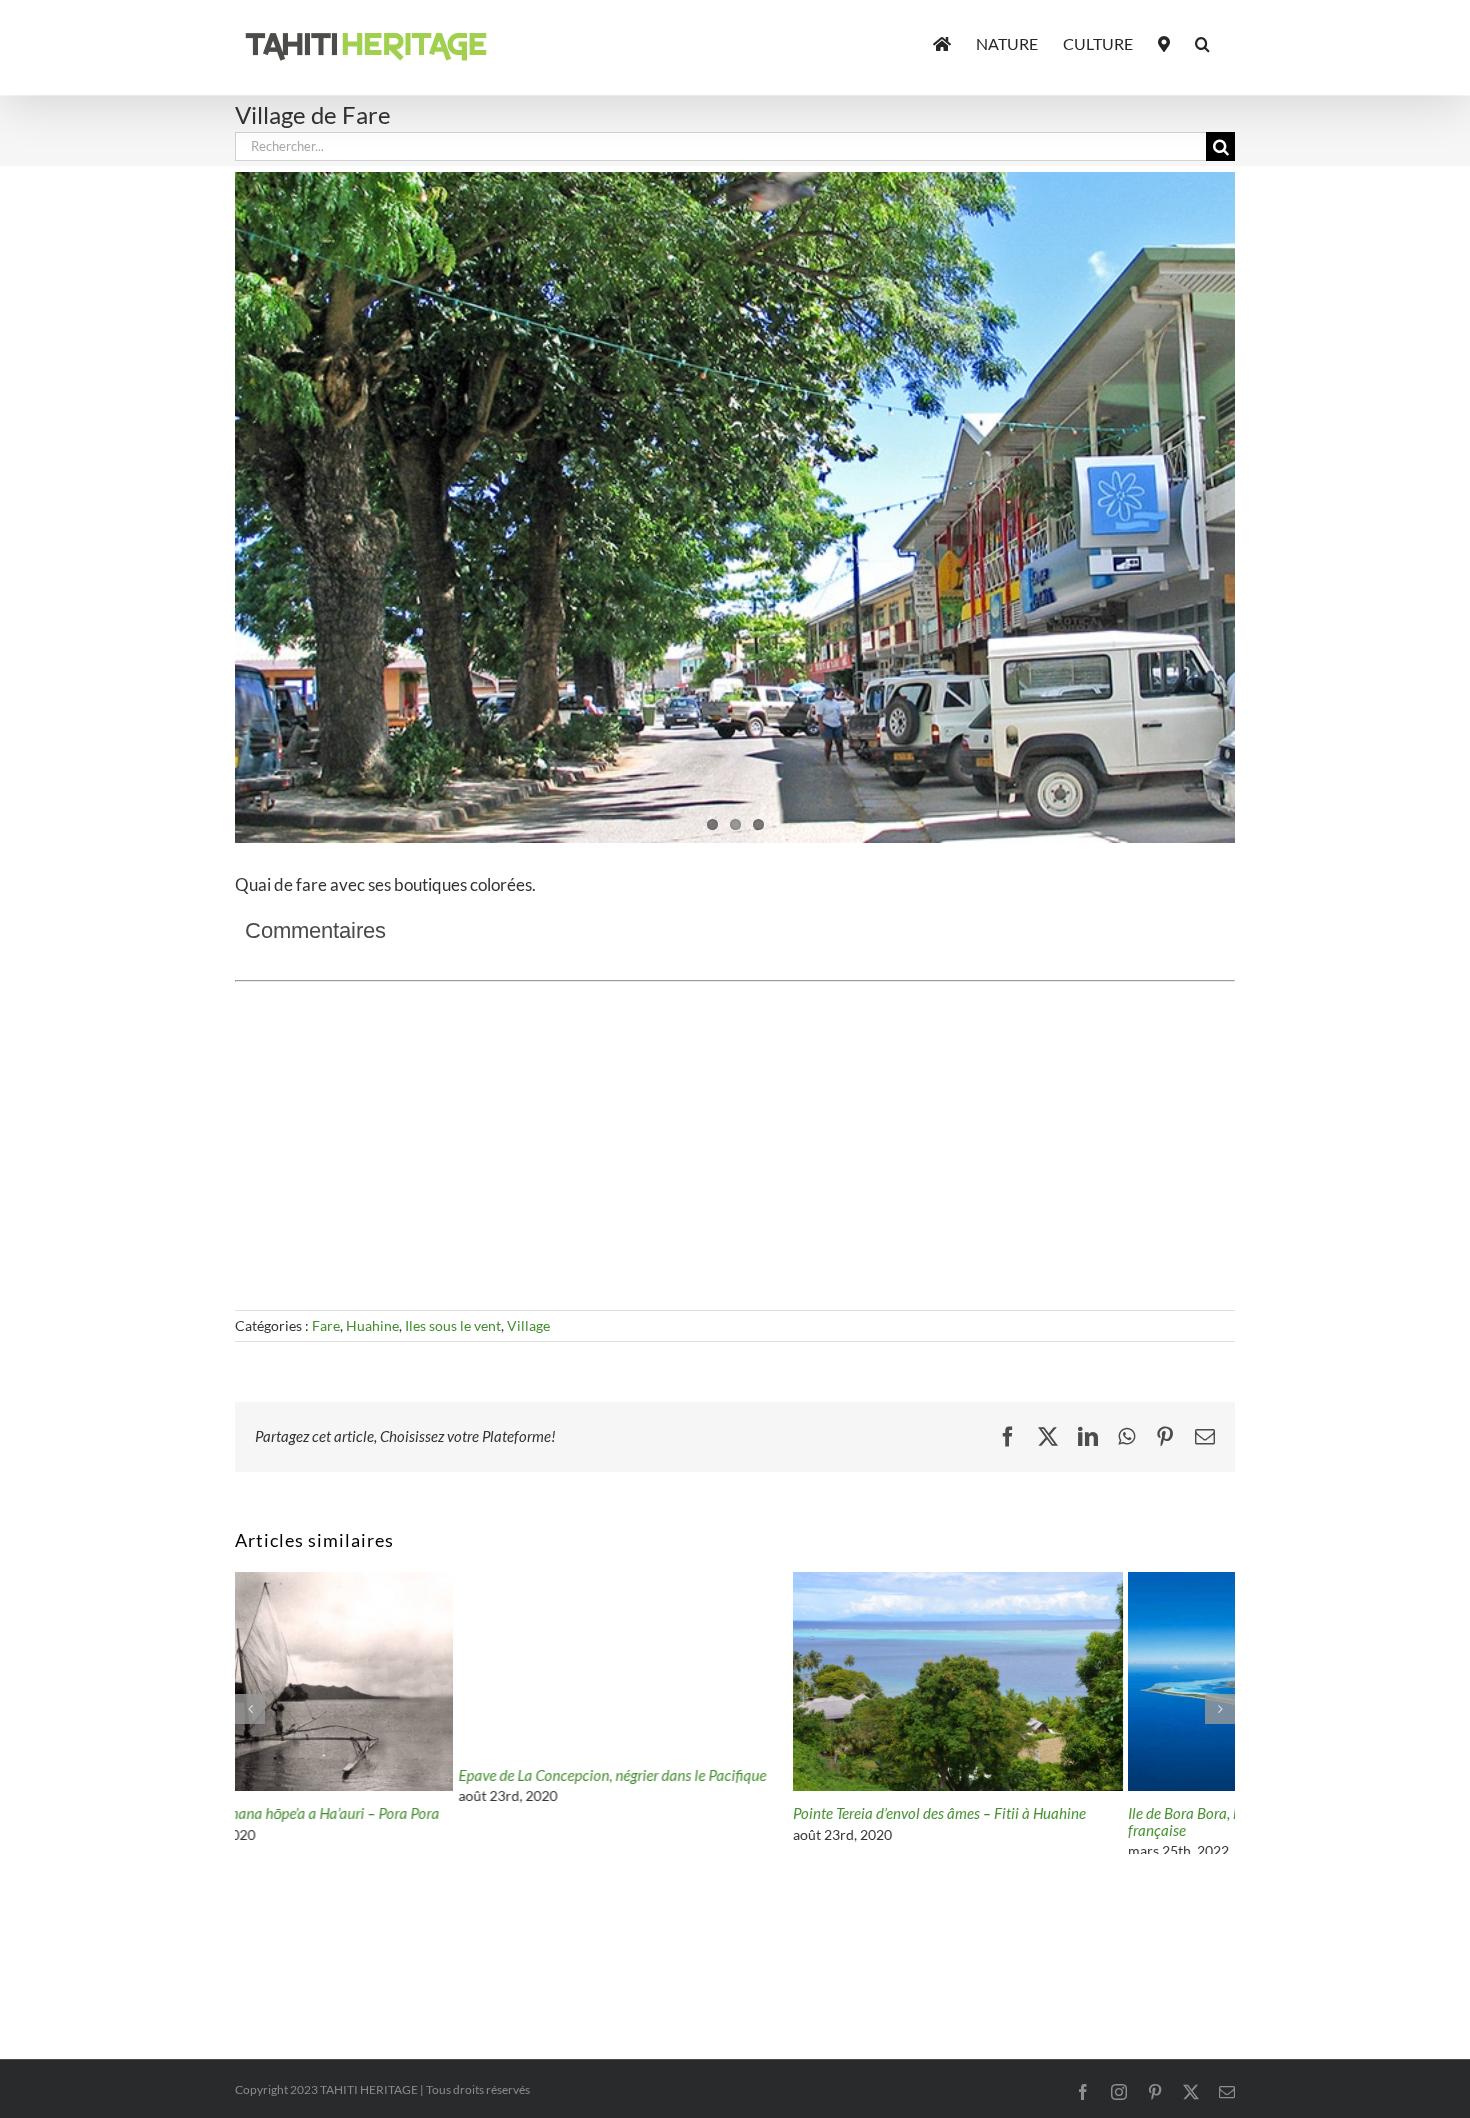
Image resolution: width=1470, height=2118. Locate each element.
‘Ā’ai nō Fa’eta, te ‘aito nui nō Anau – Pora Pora (1048, 1814)
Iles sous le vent (453, 1325)
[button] (1202, 42)
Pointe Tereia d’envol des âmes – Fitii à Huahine (381, 1813)
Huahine (372, 1325)
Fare (326, 1325)
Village (528, 1325)
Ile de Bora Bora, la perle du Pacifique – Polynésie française (722, 1821)
